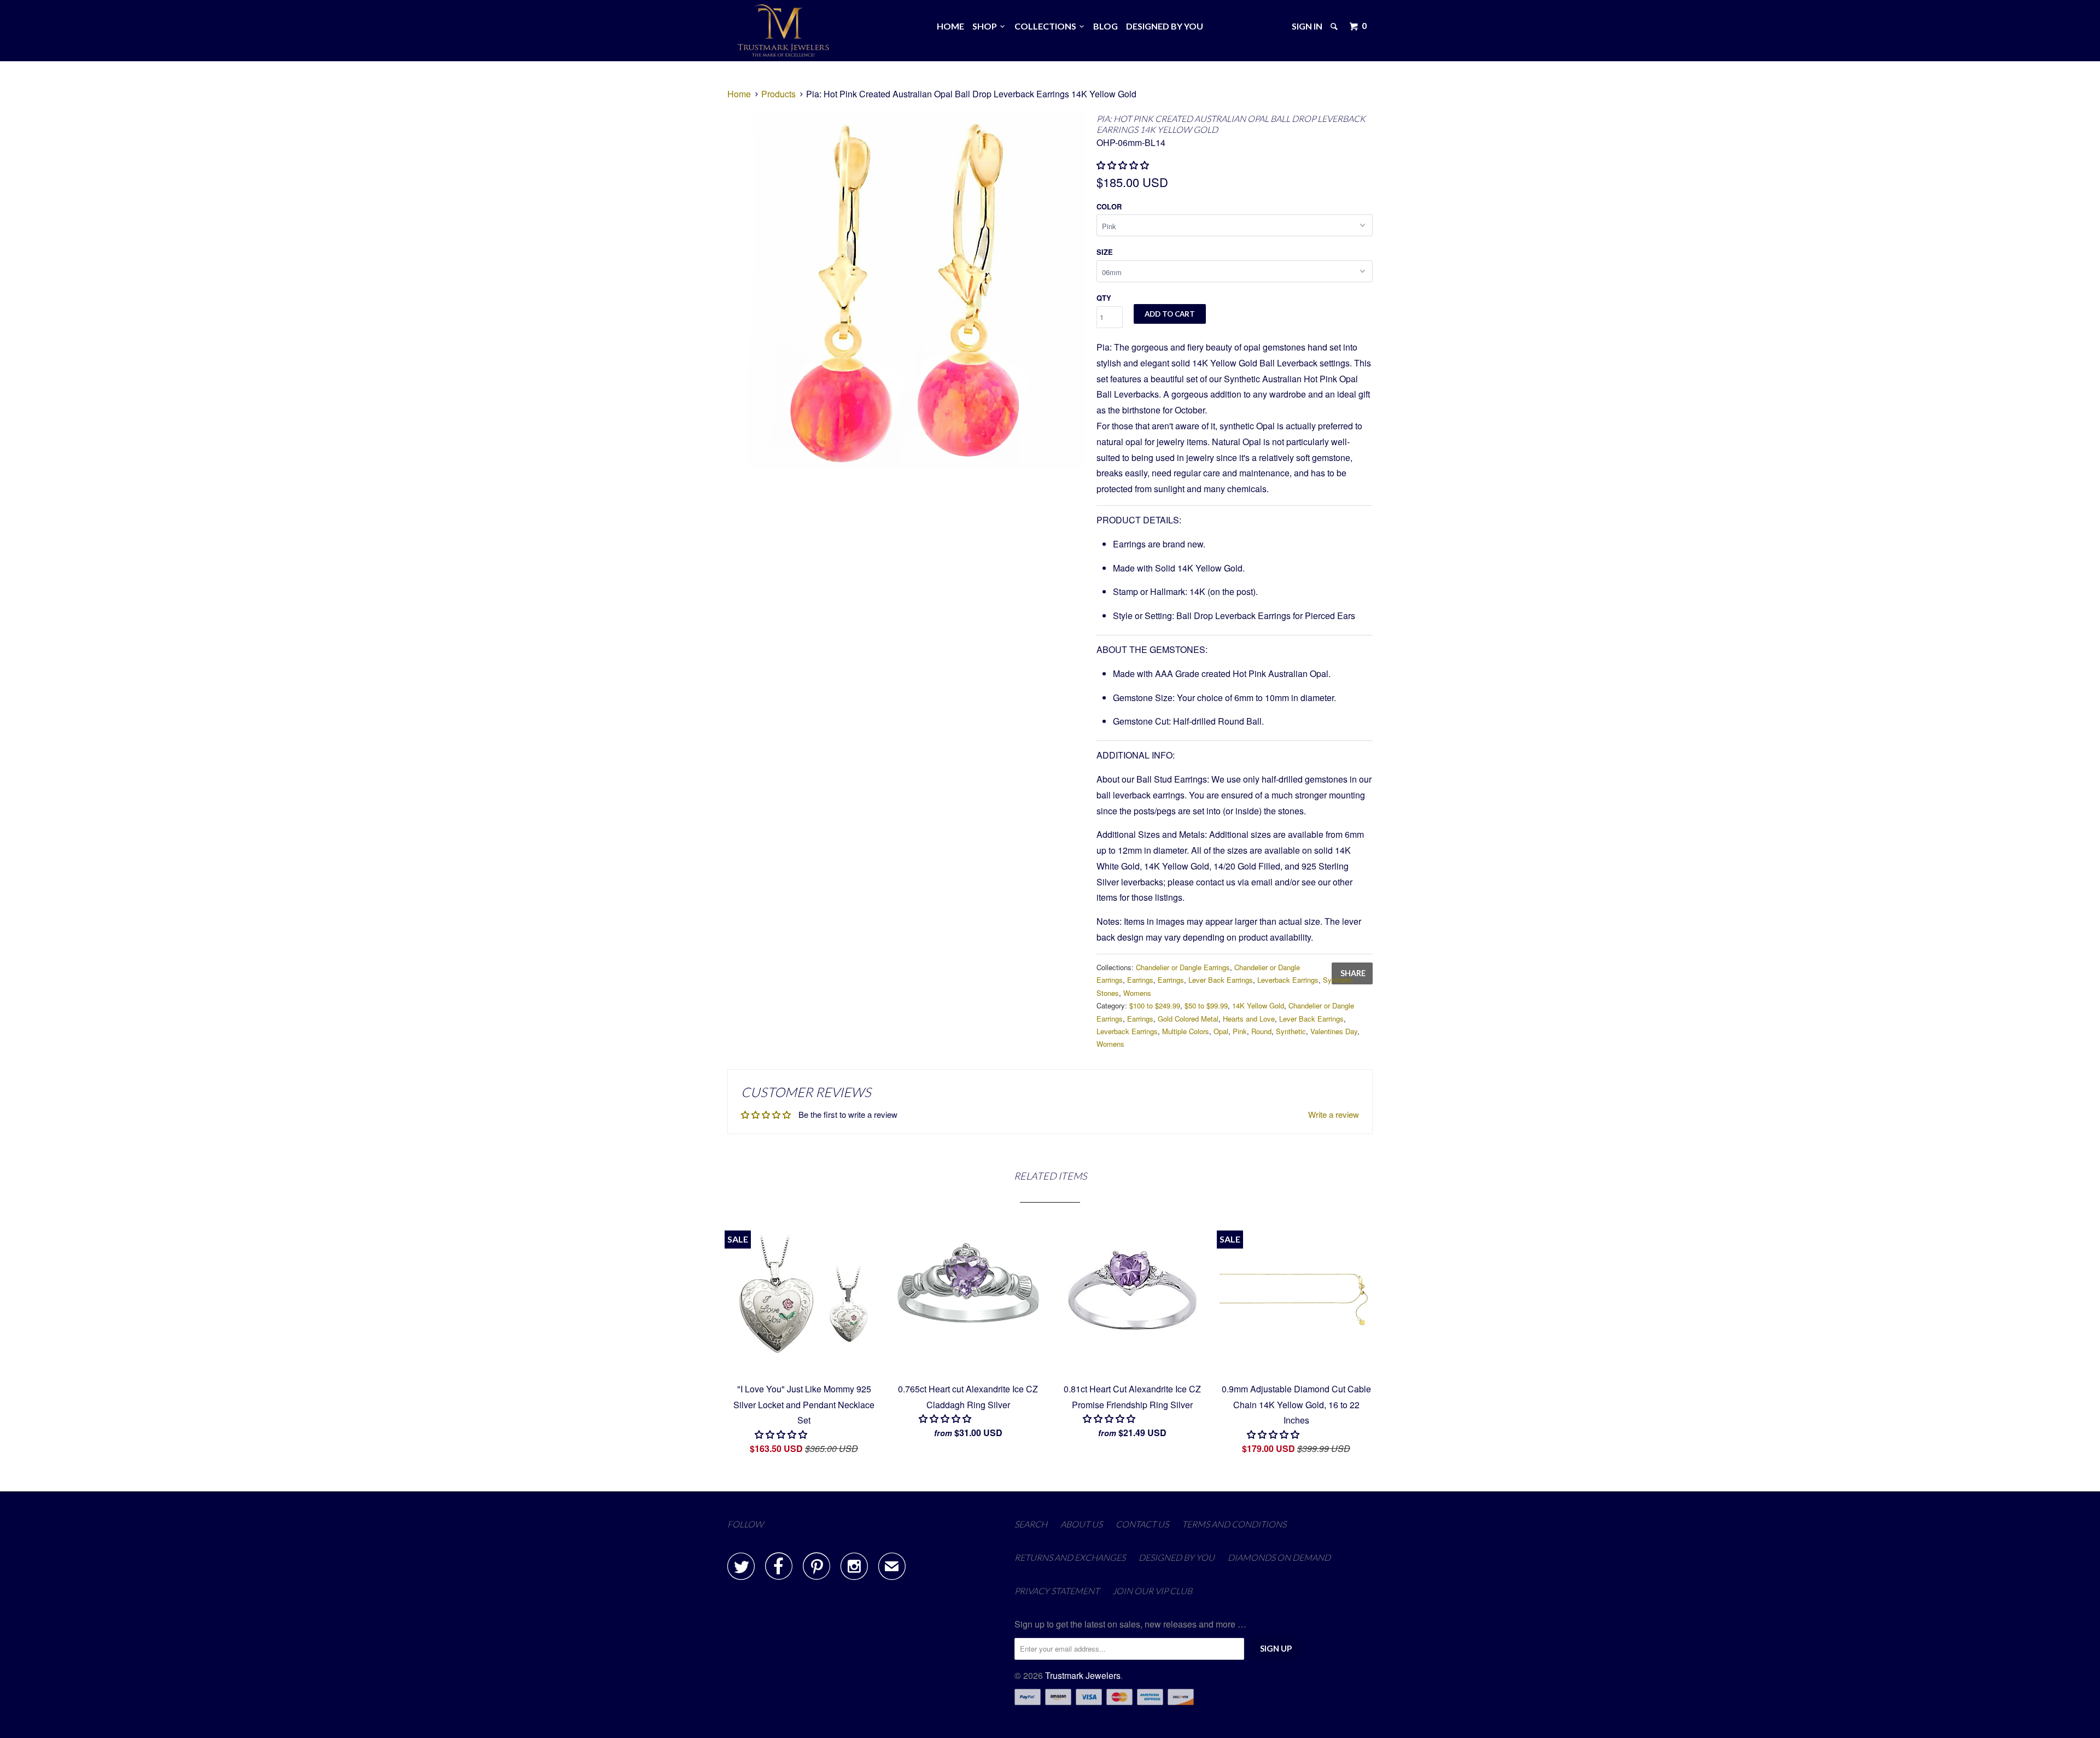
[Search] (1335, 26)
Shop (986, 26)
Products (778, 94)
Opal (1221, 1031)
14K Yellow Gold (1258, 1005)
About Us (1081, 1524)
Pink (1240, 1031)
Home (950, 26)
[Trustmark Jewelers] (783, 31)
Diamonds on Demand (1279, 1557)
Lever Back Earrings (1221, 980)
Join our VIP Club (1152, 1591)
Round (1261, 1031)
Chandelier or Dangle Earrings (1183, 967)
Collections (1047, 26)
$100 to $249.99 (1155, 1005)
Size (1105, 252)
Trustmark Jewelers (1083, 1675)
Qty (1104, 298)
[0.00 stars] (1124, 165)
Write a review (1334, 1114)
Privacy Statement (1057, 1591)
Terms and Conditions (1234, 1524)
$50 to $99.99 (1206, 1005)
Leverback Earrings (1288, 980)
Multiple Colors (1186, 1031)
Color (1109, 206)
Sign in (1307, 26)
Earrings (1140, 980)
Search (1031, 1524)
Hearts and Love (1249, 1019)
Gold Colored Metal (1188, 1019)
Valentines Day (1334, 1031)
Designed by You (1165, 26)
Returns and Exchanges (1070, 1557)
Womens (1137, 993)
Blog (1106, 26)
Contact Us (1142, 1524)
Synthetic (1291, 1031)
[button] (946, 1418)
